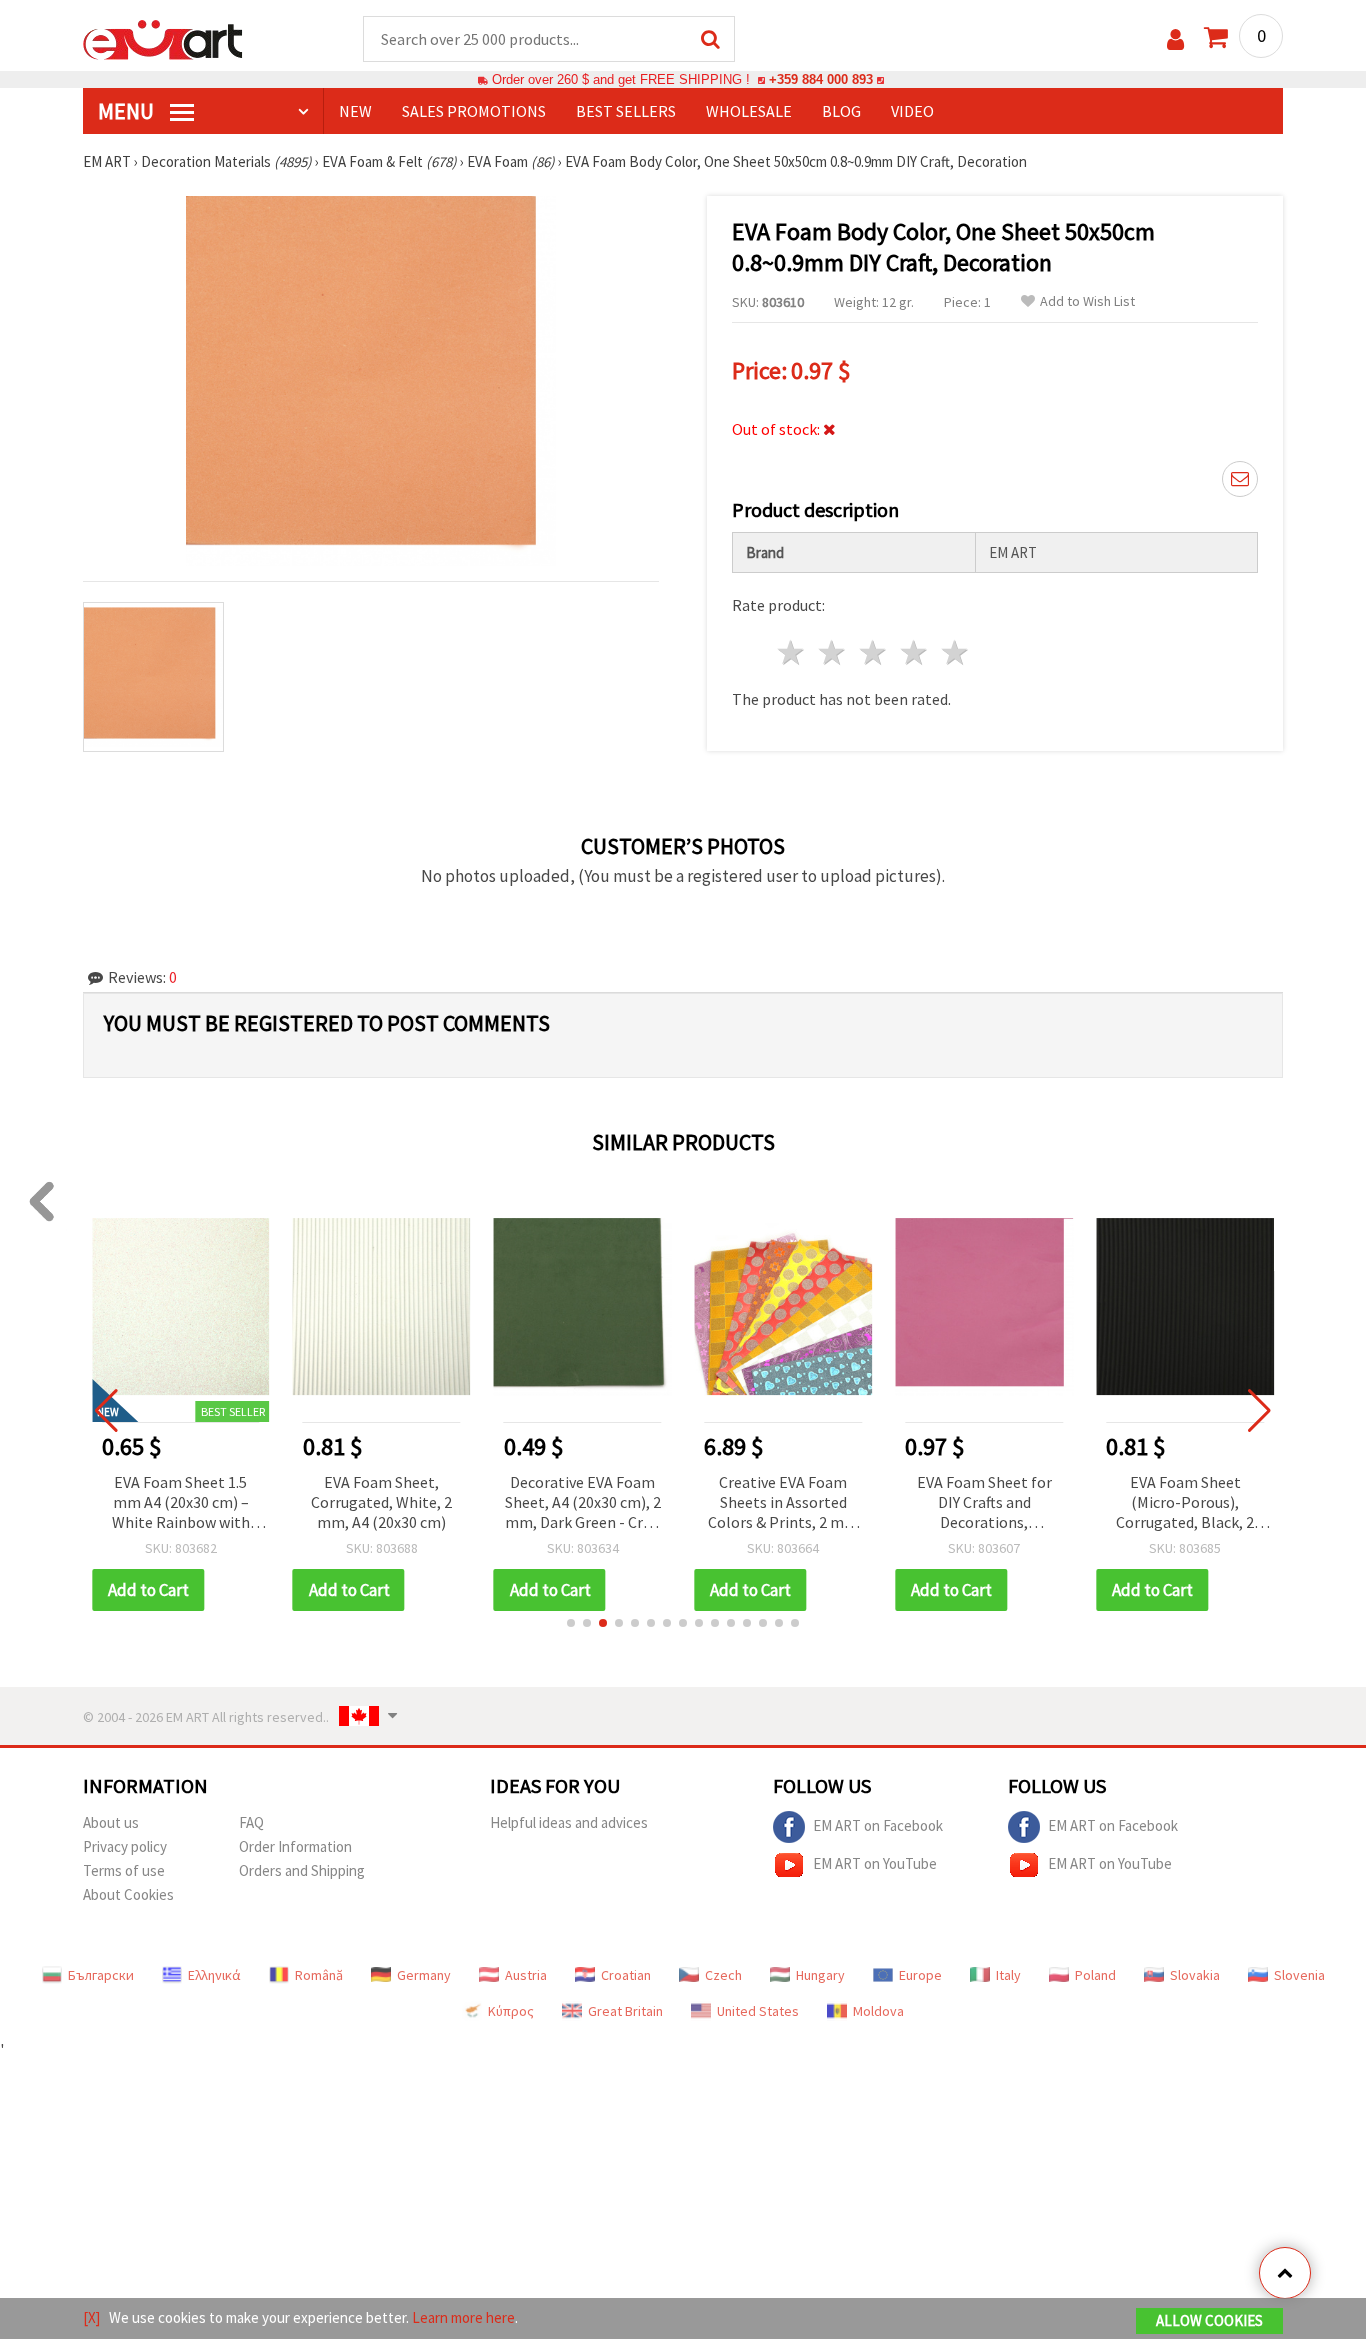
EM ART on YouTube (875, 1862)
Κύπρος (511, 2011)
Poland (1095, 1975)
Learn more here (463, 2317)
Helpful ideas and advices (569, 1822)
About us (111, 1822)
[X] (91, 2317)
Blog (841, 111)
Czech (723, 1975)
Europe (920, 1975)
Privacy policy (125, 1846)
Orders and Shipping (302, 1870)
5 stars (955, 652)
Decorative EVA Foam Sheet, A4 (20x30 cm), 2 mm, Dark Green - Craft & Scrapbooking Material (583, 1503)
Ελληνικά (214, 1975)
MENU (128, 111)
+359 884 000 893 (821, 79)
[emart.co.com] (163, 38)
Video (912, 111)
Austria (526, 1975)
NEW (355, 111)
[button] (571, 1623)
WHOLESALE (749, 111)
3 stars (874, 652)
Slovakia (1195, 1975)
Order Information (295, 1846)
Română (319, 1975)
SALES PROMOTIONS (474, 111)
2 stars (833, 652)
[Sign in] (1175, 39)
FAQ (251, 1822)
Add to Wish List (1087, 301)
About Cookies (128, 1894)
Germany (424, 1975)
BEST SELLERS (626, 111)
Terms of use (124, 1870)
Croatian (626, 1975)
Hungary (820, 1975)
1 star (792, 652)
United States (758, 2011)
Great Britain (625, 2011)
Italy (1008, 1975)
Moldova (878, 2011)
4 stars (914, 652)
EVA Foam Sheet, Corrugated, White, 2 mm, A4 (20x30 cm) (381, 1502)
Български (101, 1975)
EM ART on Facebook (878, 1824)
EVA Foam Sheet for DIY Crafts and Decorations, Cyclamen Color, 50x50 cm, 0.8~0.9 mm (984, 1503)
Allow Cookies (1209, 2320)
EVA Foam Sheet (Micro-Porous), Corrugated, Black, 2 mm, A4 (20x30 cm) (1185, 1503)
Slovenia (1299, 1975)
